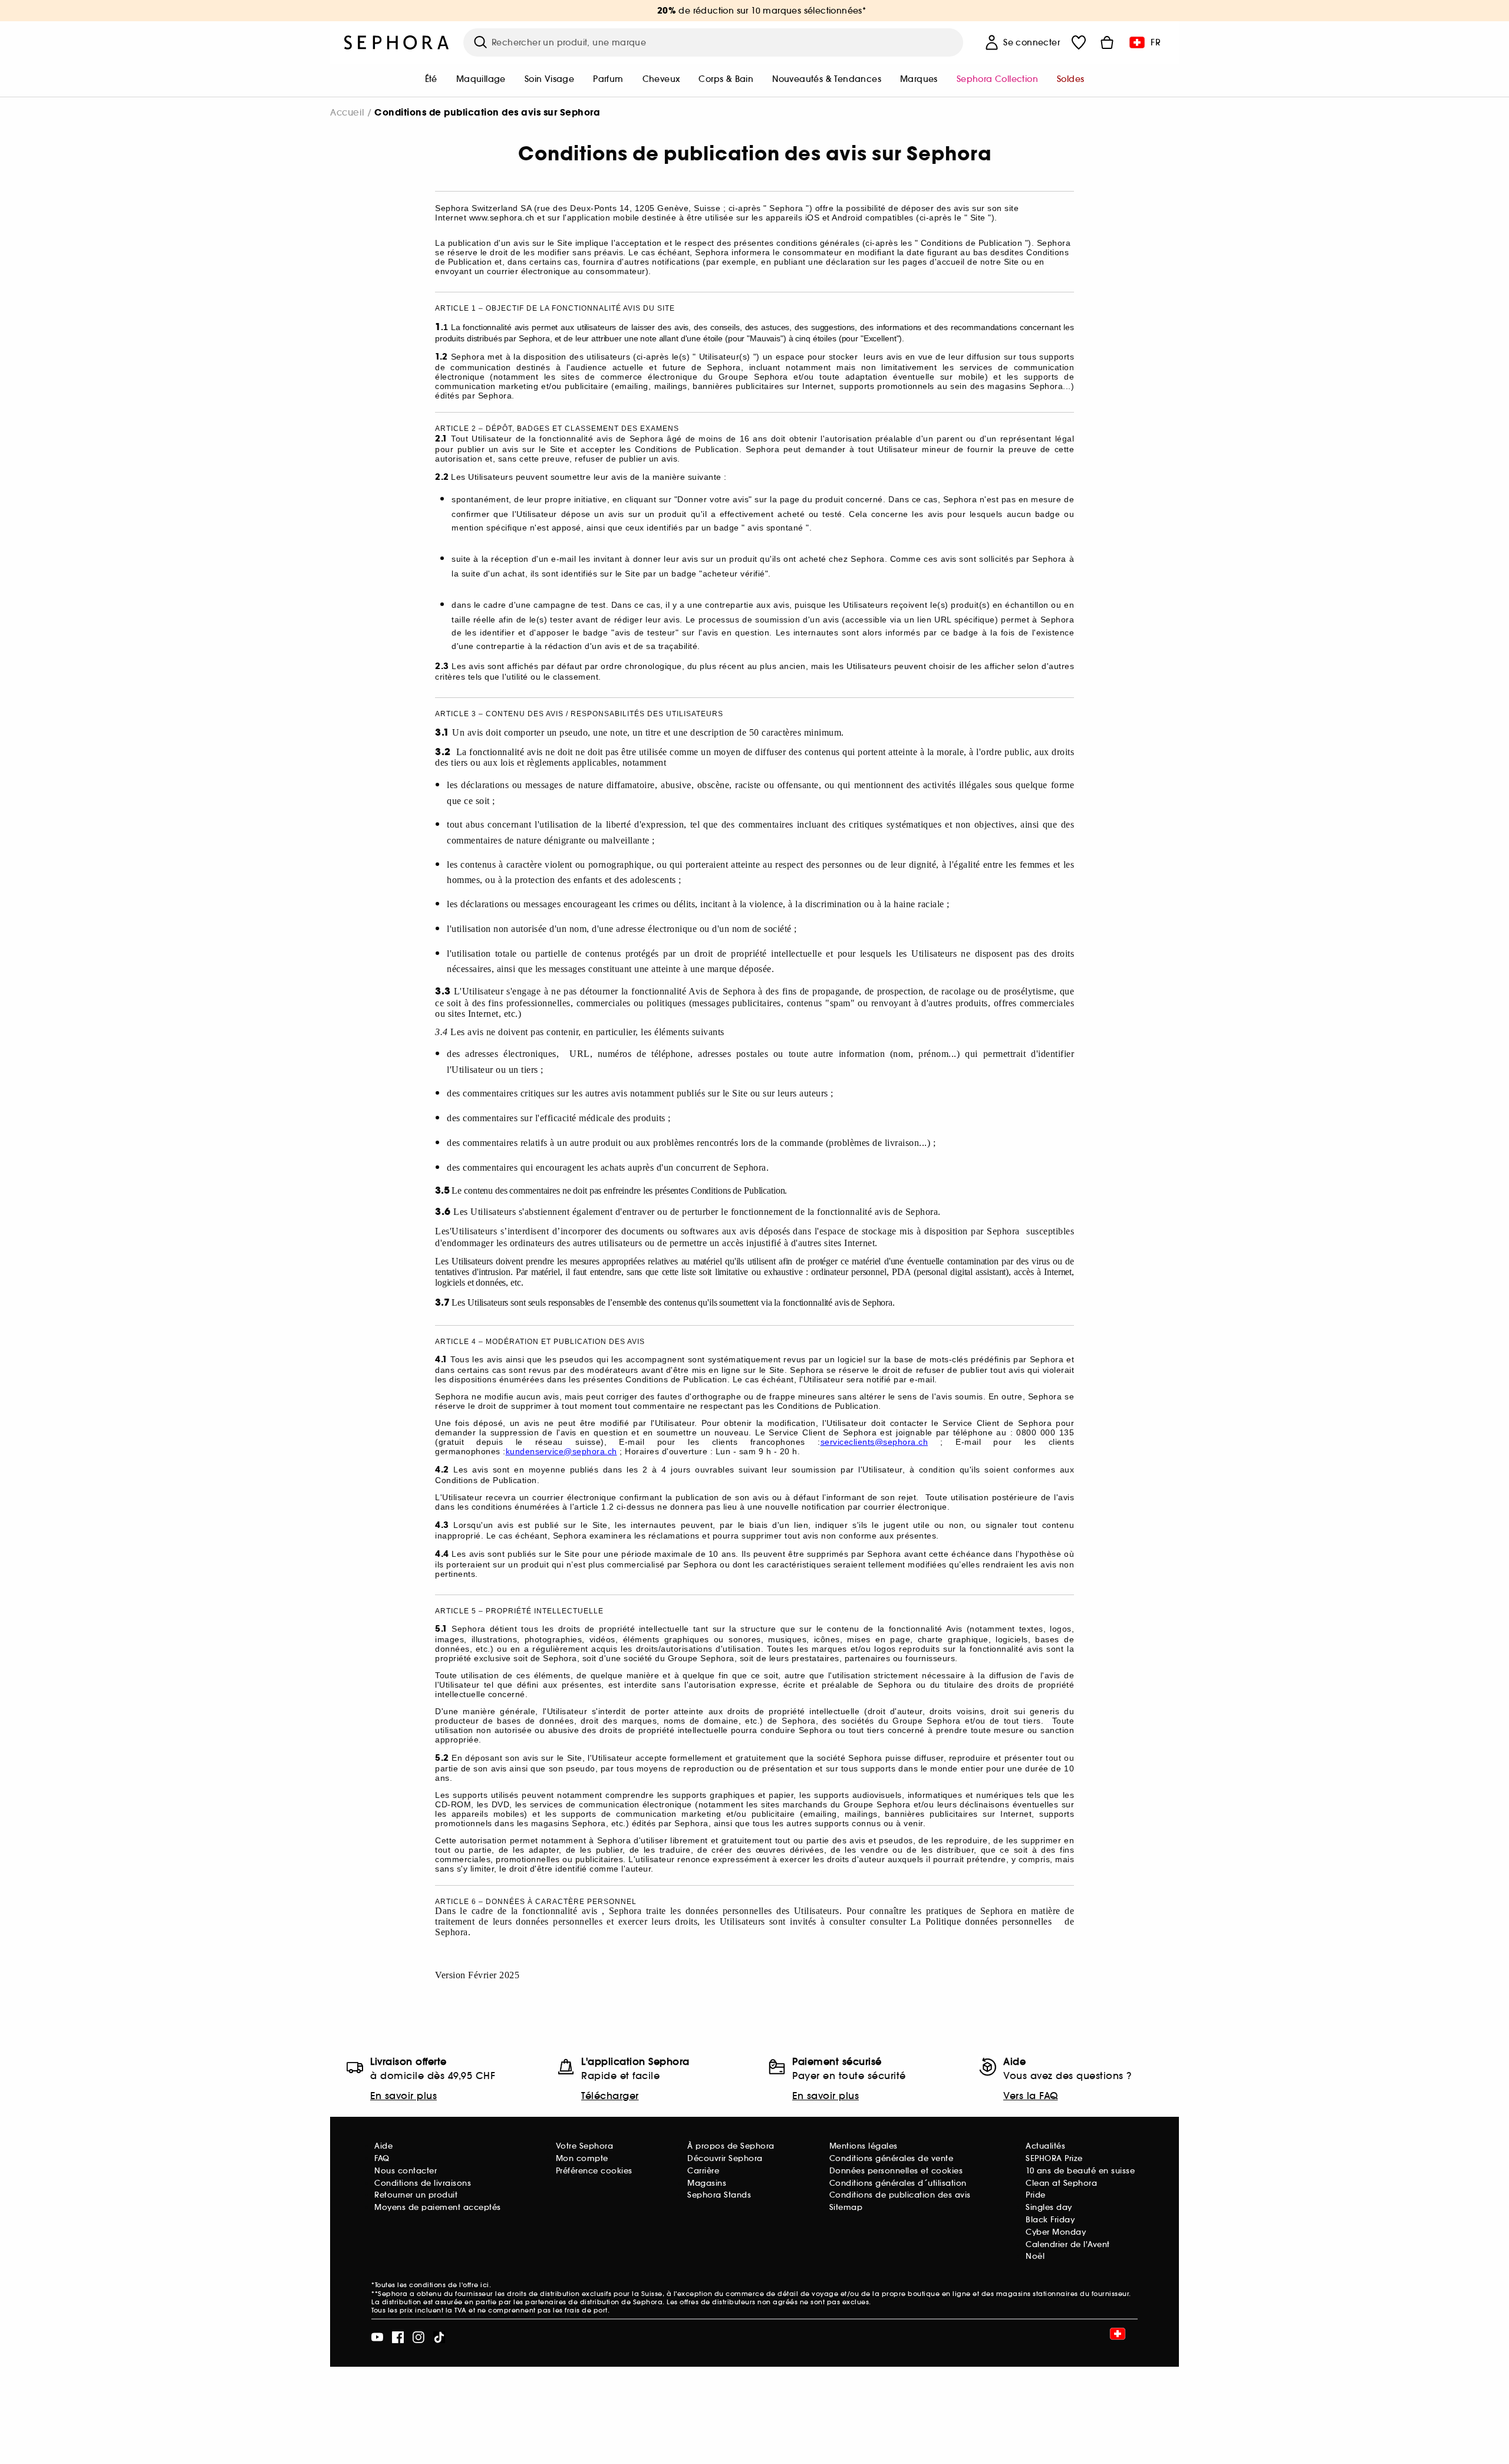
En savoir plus (403, 2096)
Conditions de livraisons (423, 2183)
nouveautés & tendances (827, 79)
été (431, 79)
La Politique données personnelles (983, 1921)
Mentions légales (864, 2146)
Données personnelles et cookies (896, 2171)
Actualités (1045, 2146)
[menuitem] (431, 80)
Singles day (1049, 2207)
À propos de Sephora (731, 2146)
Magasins (707, 2183)
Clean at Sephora (1061, 2183)
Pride (1036, 2195)
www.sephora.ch (502, 218)
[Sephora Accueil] (397, 42)
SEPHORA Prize (1054, 2158)
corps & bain (726, 79)
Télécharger (610, 2096)
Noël (1035, 2256)
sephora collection (997, 79)
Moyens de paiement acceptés (438, 2207)
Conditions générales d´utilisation (898, 2183)
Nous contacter (406, 2171)
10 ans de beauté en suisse (1080, 2171)
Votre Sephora (585, 2146)
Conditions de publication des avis (900, 2195)
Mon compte (582, 2158)
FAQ (382, 2158)
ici (485, 2285)
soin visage (549, 79)
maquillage (481, 79)
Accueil (347, 112)
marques (919, 79)
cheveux (661, 79)
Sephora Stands (719, 2195)
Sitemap (846, 2207)
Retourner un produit (416, 2195)
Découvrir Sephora (725, 2158)
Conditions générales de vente (892, 2158)
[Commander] (1107, 42)
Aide (383, 2146)
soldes (1070, 79)
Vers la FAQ (1031, 2096)
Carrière (703, 2171)
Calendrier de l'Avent (1068, 2244)
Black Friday (1050, 2220)
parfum (608, 79)
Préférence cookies (594, 2171)
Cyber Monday (1056, 2232)
